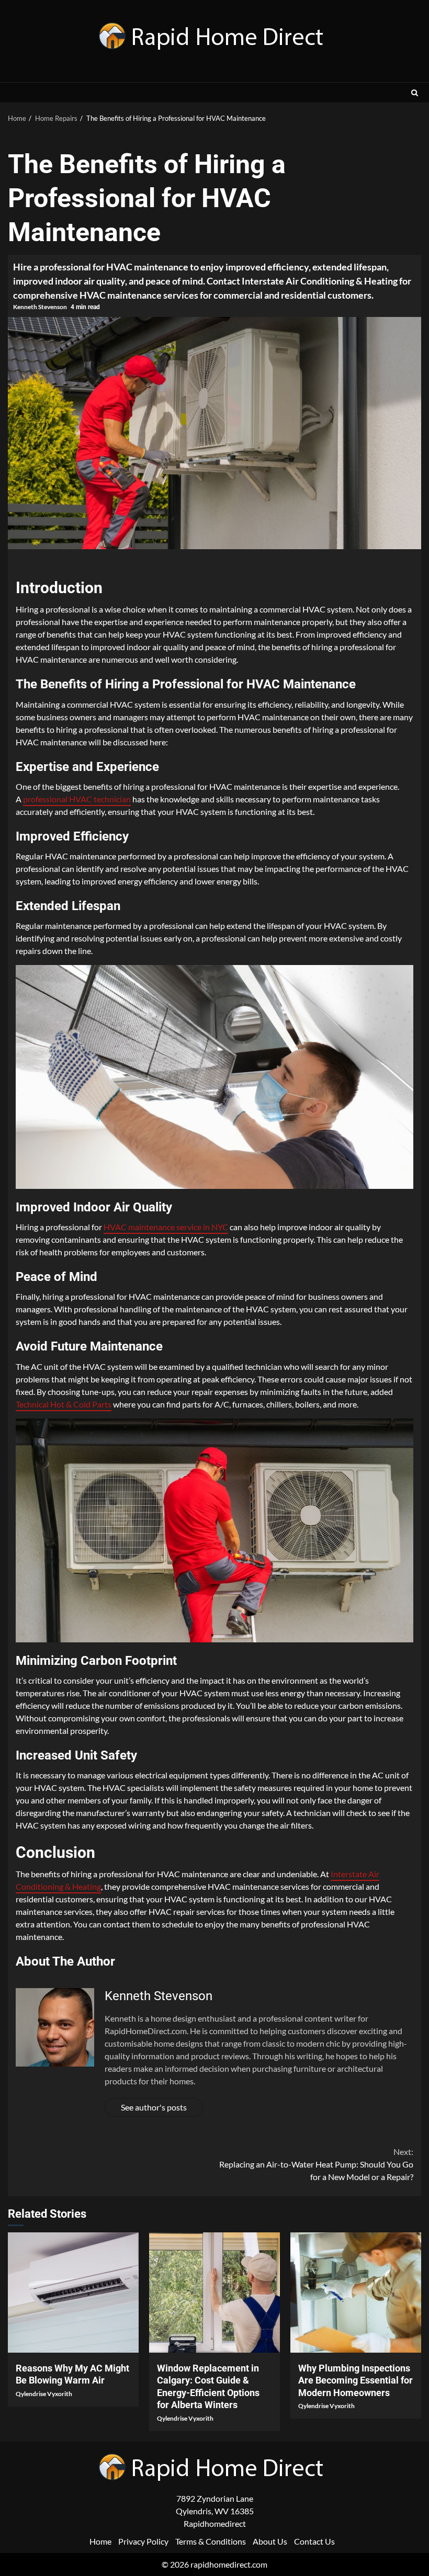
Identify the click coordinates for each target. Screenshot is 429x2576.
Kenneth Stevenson (41, 307)
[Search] (415, 93)
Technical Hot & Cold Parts (64, 1404)
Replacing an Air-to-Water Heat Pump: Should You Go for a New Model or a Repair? (316, 2164)
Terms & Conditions (211, 2541)
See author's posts (154, 2107)
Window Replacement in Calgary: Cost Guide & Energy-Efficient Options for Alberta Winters (214, 2293)
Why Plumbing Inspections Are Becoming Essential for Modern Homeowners (356, 2293)
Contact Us (314, 2541)
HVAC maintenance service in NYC (166, 1227)
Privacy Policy (143, 2541)
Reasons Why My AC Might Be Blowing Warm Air (73, 2293)
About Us (270, 2541)
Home (100, 2541)
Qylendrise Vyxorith (44, 2394)
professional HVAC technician (77, 799)
